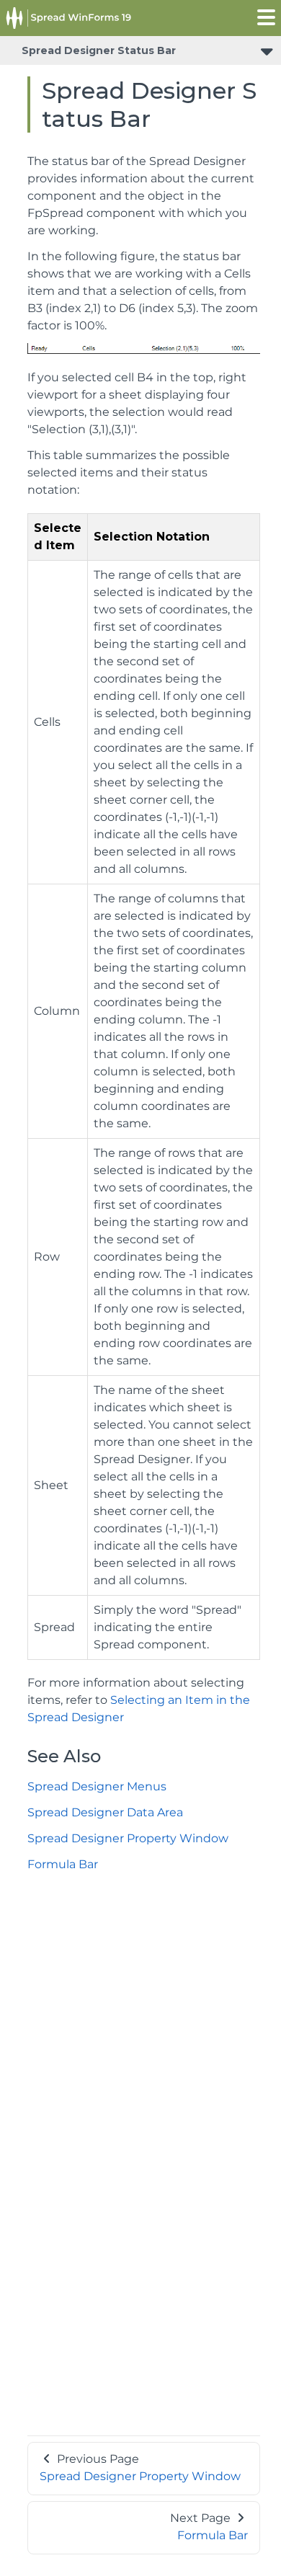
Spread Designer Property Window (128, 1838)
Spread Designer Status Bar (99, 50)
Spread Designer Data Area (105, 1812)
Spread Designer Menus (97, 1786)
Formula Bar (63, 1864)
